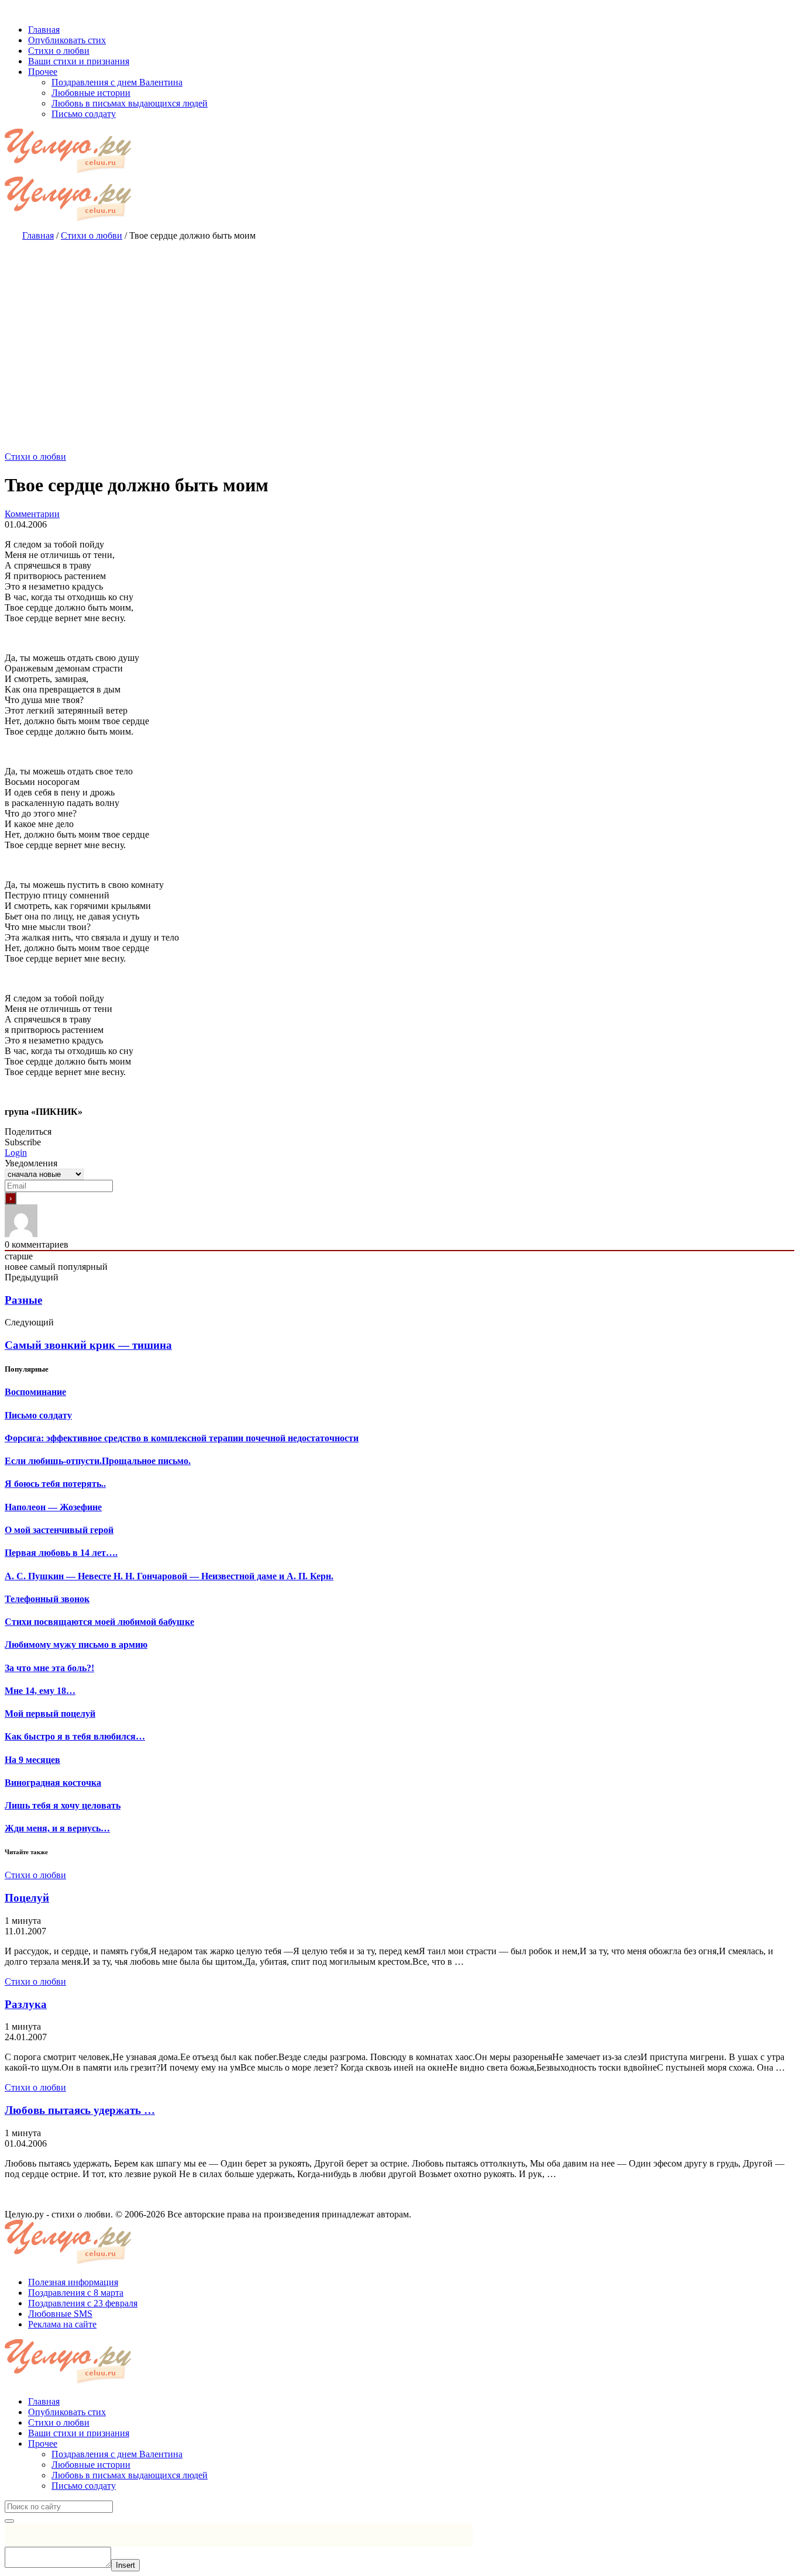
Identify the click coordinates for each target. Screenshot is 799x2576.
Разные (23, 1300)
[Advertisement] (399, 335)
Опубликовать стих (67, 2412)
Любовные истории (91, 2465)
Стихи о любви (35, 457)
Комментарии (32, 514)
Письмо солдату (84, 2486)
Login (16, 1153)
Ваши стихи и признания (79, 2433)
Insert (125, 2565)
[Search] (9, 2521)
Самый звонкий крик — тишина (88, 1345)
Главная (44, 2401)
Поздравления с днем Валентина (117, 2454)
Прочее (43, 2444)
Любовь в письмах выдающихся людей (130, 2475)
